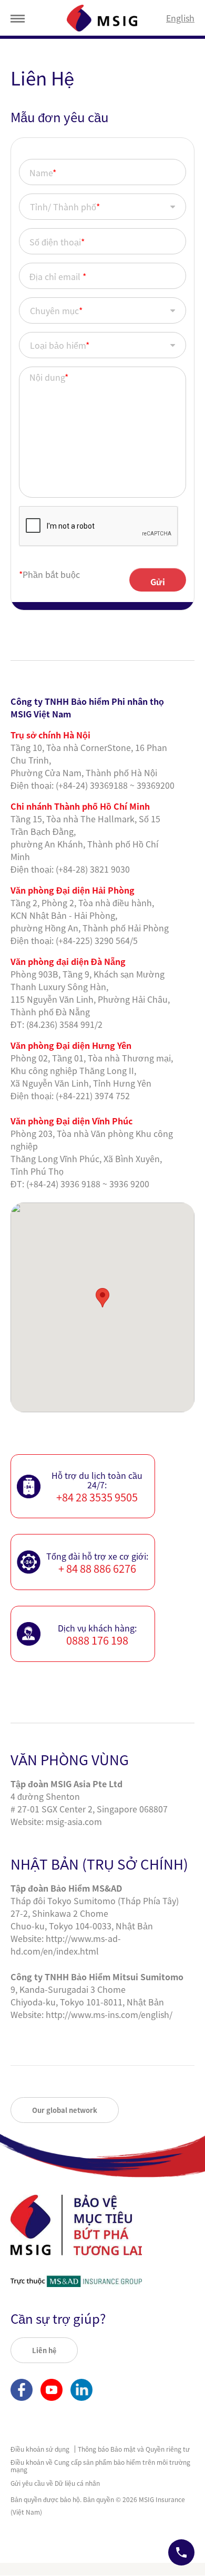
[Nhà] (102, 18)
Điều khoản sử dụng (40, 2449)
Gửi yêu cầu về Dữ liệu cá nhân (55, 2483)
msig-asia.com (74, 1821)
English (180, 18)
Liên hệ (44, 2350)
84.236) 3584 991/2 (66, 1024)
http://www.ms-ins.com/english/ (109, 2014)
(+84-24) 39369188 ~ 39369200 (115, 785)
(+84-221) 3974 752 (93, 1096)
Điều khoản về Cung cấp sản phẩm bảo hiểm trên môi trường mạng (100, 2466)
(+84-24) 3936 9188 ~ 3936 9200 (88, 1184)
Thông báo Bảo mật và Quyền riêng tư (134, 2449)
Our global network (65, 2110)
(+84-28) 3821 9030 (93, 869)
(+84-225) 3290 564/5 (97, 940)
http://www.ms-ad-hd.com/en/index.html (66, 1945)
